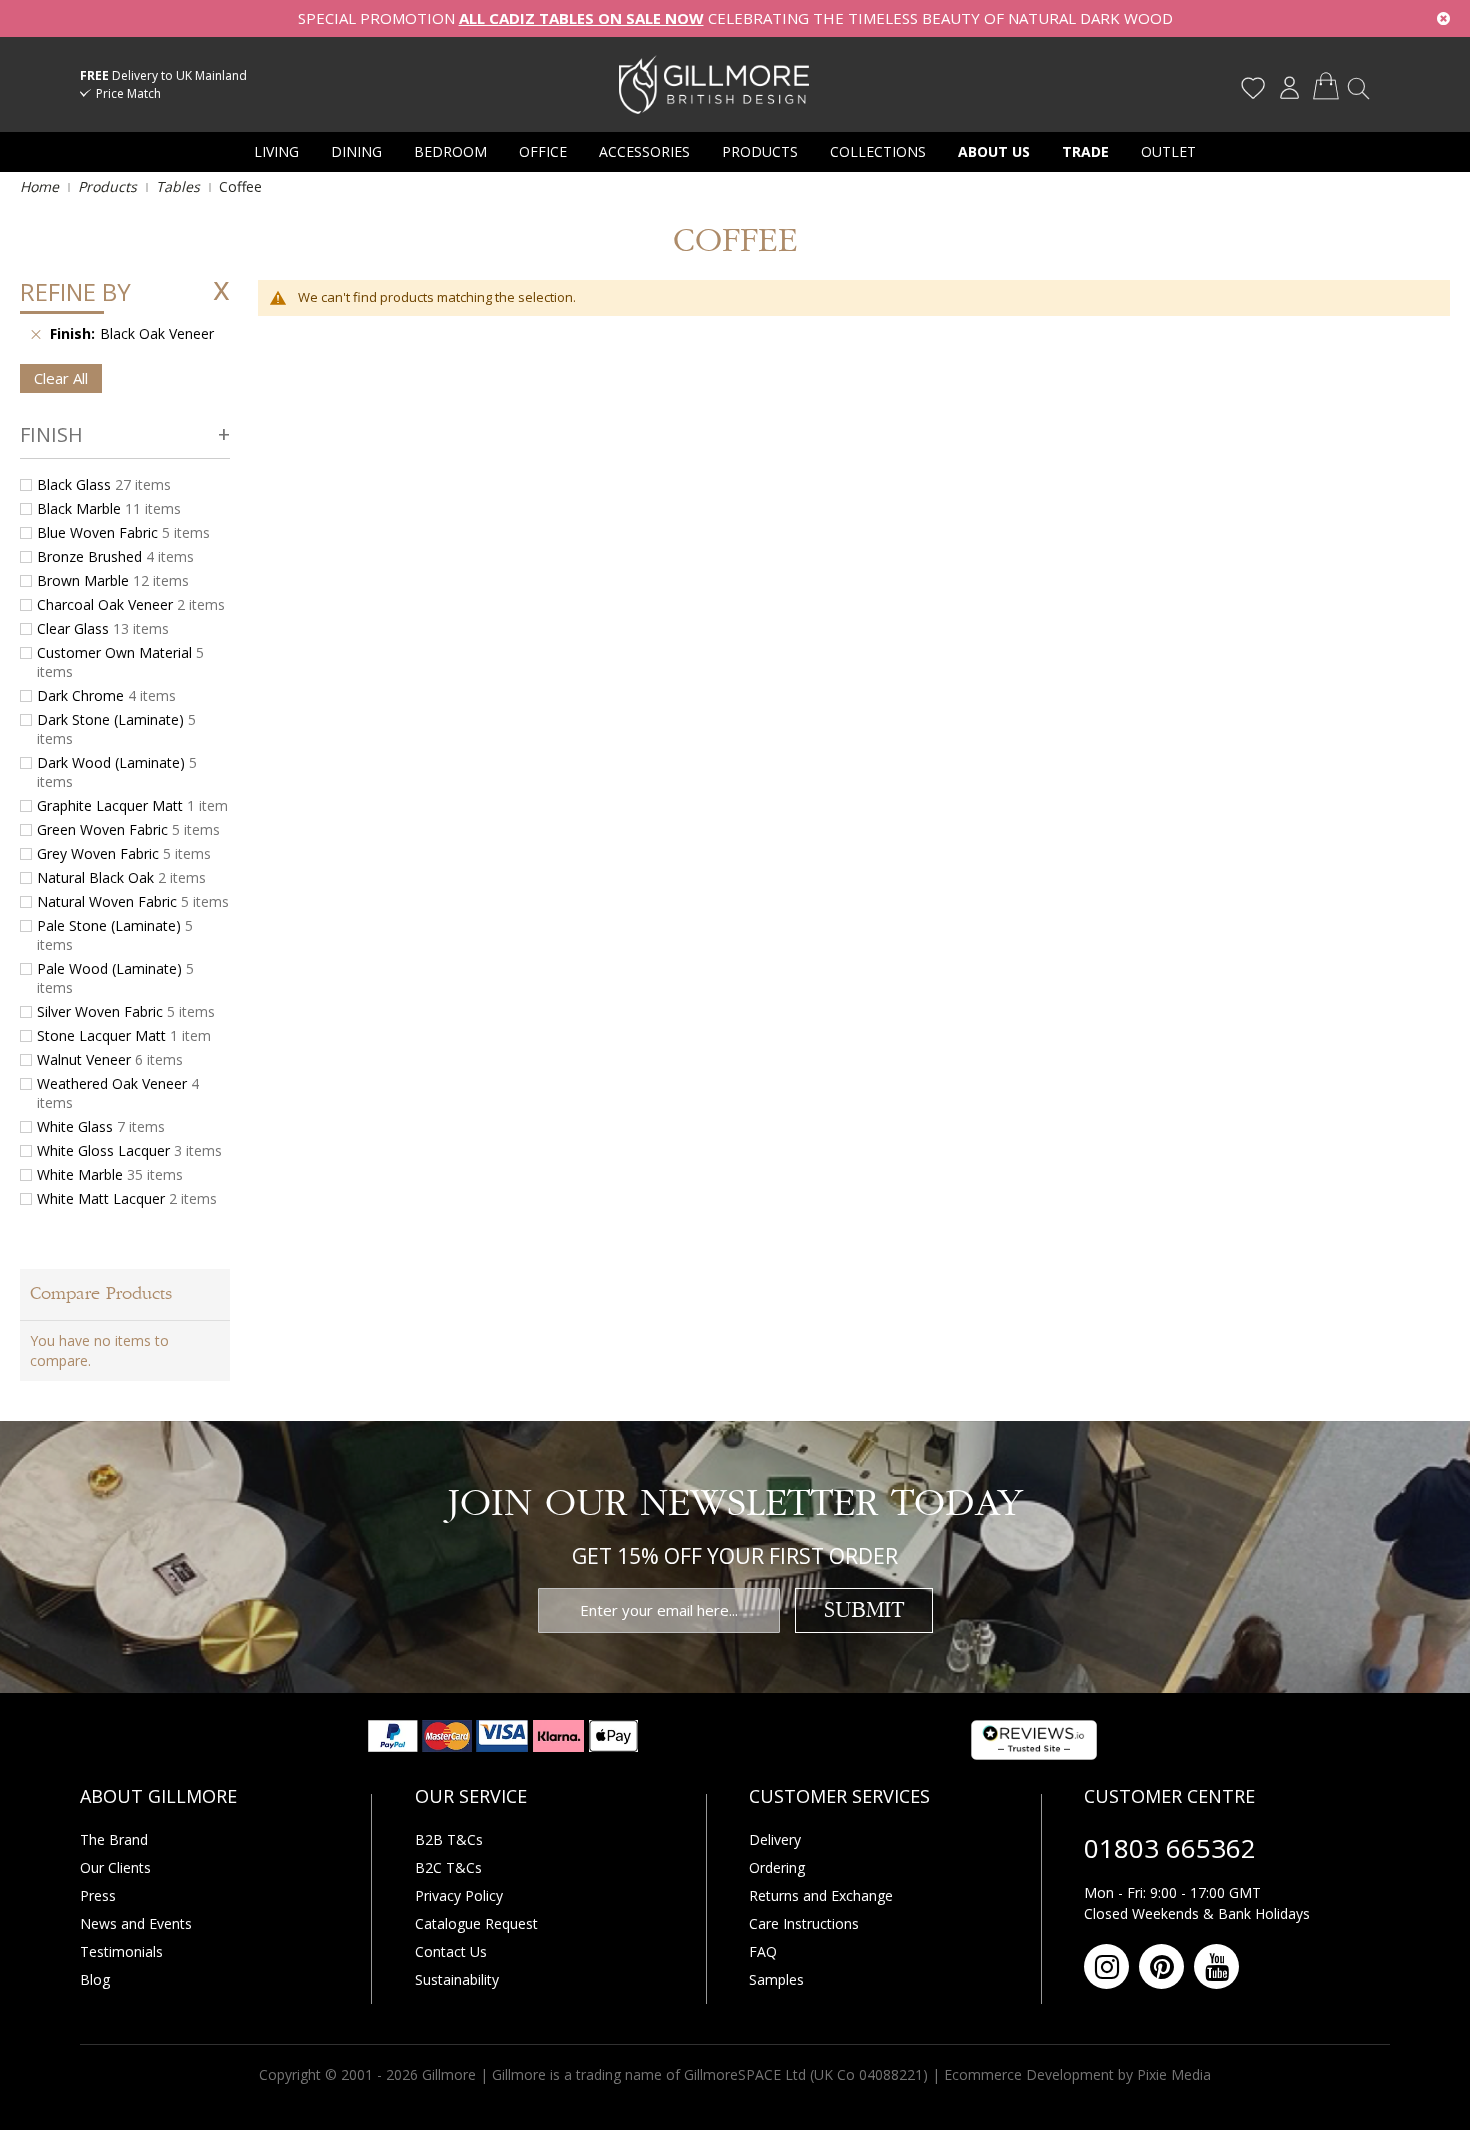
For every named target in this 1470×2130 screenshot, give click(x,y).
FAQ (763, 1951)
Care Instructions (804, 1923)
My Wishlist (1253, 88)
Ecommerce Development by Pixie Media (1077, 2074)
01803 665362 (1170, 1848)
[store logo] (714, 84)
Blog (95, 1979)
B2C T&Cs (448, 1867)
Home (41, 186)
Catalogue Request (476, 1923)
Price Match (128, 93)
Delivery (775, 1839)
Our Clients (115, 1867)
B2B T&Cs (449, 1839)
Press (98, 1895)
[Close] (1443, 18)
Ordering (777, 1867)
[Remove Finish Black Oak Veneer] (36, 334)
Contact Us (451, 1951)
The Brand (114, 1839)
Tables (180, 186)
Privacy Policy (459, 1895)
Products (109, 186)
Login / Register (1289, 88)
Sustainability (457, 1979)
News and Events (136, 1923)
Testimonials (121, 1951)
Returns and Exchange (821, 1895)
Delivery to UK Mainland (163, 75)
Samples (776, 1979)
